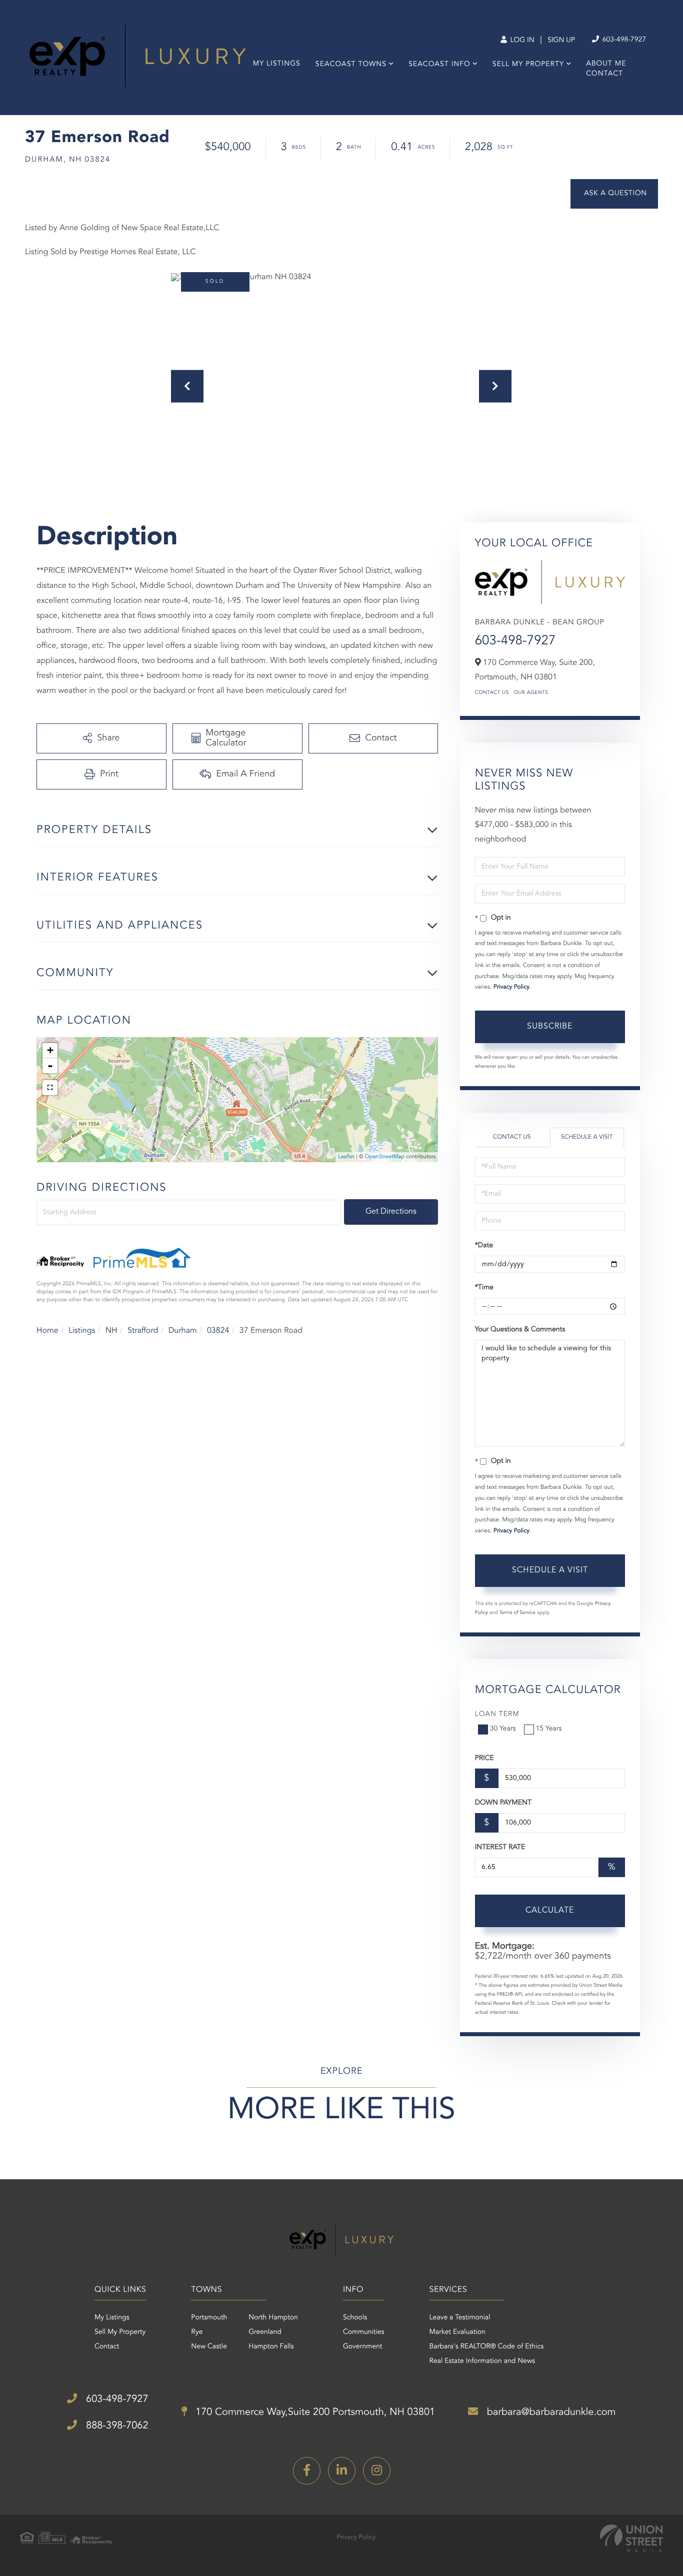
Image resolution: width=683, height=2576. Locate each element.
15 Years (549, 1729)
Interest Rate (500, 1848)
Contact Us (492, 693)
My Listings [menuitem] (277, 64)
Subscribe (550, 1027)
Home (47, 1331)
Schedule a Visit (587, 1137)
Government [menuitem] (363, 2347)
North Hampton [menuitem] (273, 2318)
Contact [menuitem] (604, 74)
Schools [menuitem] (355, 2318)
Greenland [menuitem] (265, 2332)
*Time (484, 1288)
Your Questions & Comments (520, 1330)
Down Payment (503, 1803)
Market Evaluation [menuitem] (457, 2332)
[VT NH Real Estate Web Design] (631, 2538)
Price (484, 1759)
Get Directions (391, 1212)
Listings (82, 1331)
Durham (183, 1331)
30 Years (503, 1729)
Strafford (143, 1331)
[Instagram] (377, 2471)
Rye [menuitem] (197, 2332)
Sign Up (561, 41)
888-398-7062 (115, 2426)
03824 (218, 1331)
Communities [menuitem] (364, 2332)
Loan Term (497, 1714)
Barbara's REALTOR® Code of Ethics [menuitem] (487, 2347)
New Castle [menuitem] (209, 2347)
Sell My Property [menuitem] (528, 65)
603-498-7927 (623, 40)
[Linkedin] (342, 2471)
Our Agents (531, 693)
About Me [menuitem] (606, 64)
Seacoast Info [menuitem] (439, 65)
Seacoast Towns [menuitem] (351, 65)
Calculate (550, 1911)
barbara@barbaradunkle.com (550, 2412)
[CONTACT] (614, 194)
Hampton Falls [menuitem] (271, 2347)
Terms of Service (517, 1613)
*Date (484, 1246)
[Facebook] (307, 2471)
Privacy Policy (511, 987)
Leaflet (346, 1157)
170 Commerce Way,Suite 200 (314, 2412)
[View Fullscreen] (50, 1088)
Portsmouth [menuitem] (209, 2318)
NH (111, 1331)
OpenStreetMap (385, 1157)
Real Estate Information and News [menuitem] (482, 2361)
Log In (521, 41)
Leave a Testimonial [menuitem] (460, 2318)
